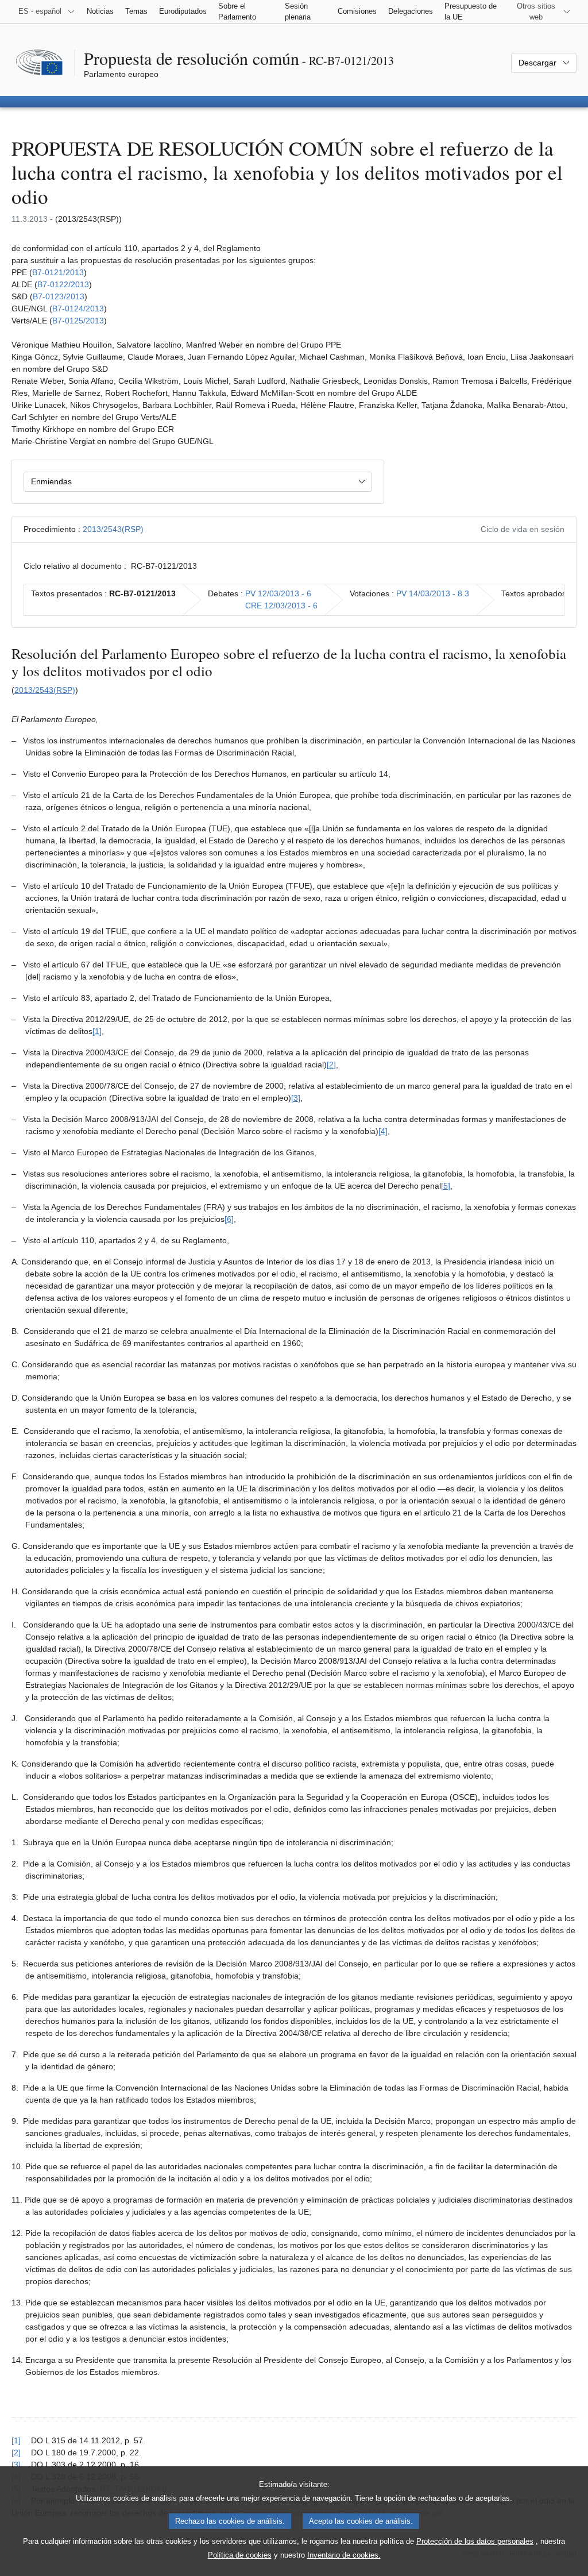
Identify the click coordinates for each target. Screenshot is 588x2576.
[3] (296, 1098)
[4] (383, 1131)
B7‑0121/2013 (58, 272)
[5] (446, 1186)
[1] (97, 1031)
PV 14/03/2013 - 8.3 (433, 593)
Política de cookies (240, 2555)
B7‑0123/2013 (59, 296)
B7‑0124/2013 (78, 308)
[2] (331, 1065)
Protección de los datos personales (475, 2541)
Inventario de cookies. (344, 2555)
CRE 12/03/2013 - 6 (281, 606)
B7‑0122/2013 (63, 284)
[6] (229, 1219)
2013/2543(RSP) (113, 529)
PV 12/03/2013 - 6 (278, 593)
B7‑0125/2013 (78, 321)
